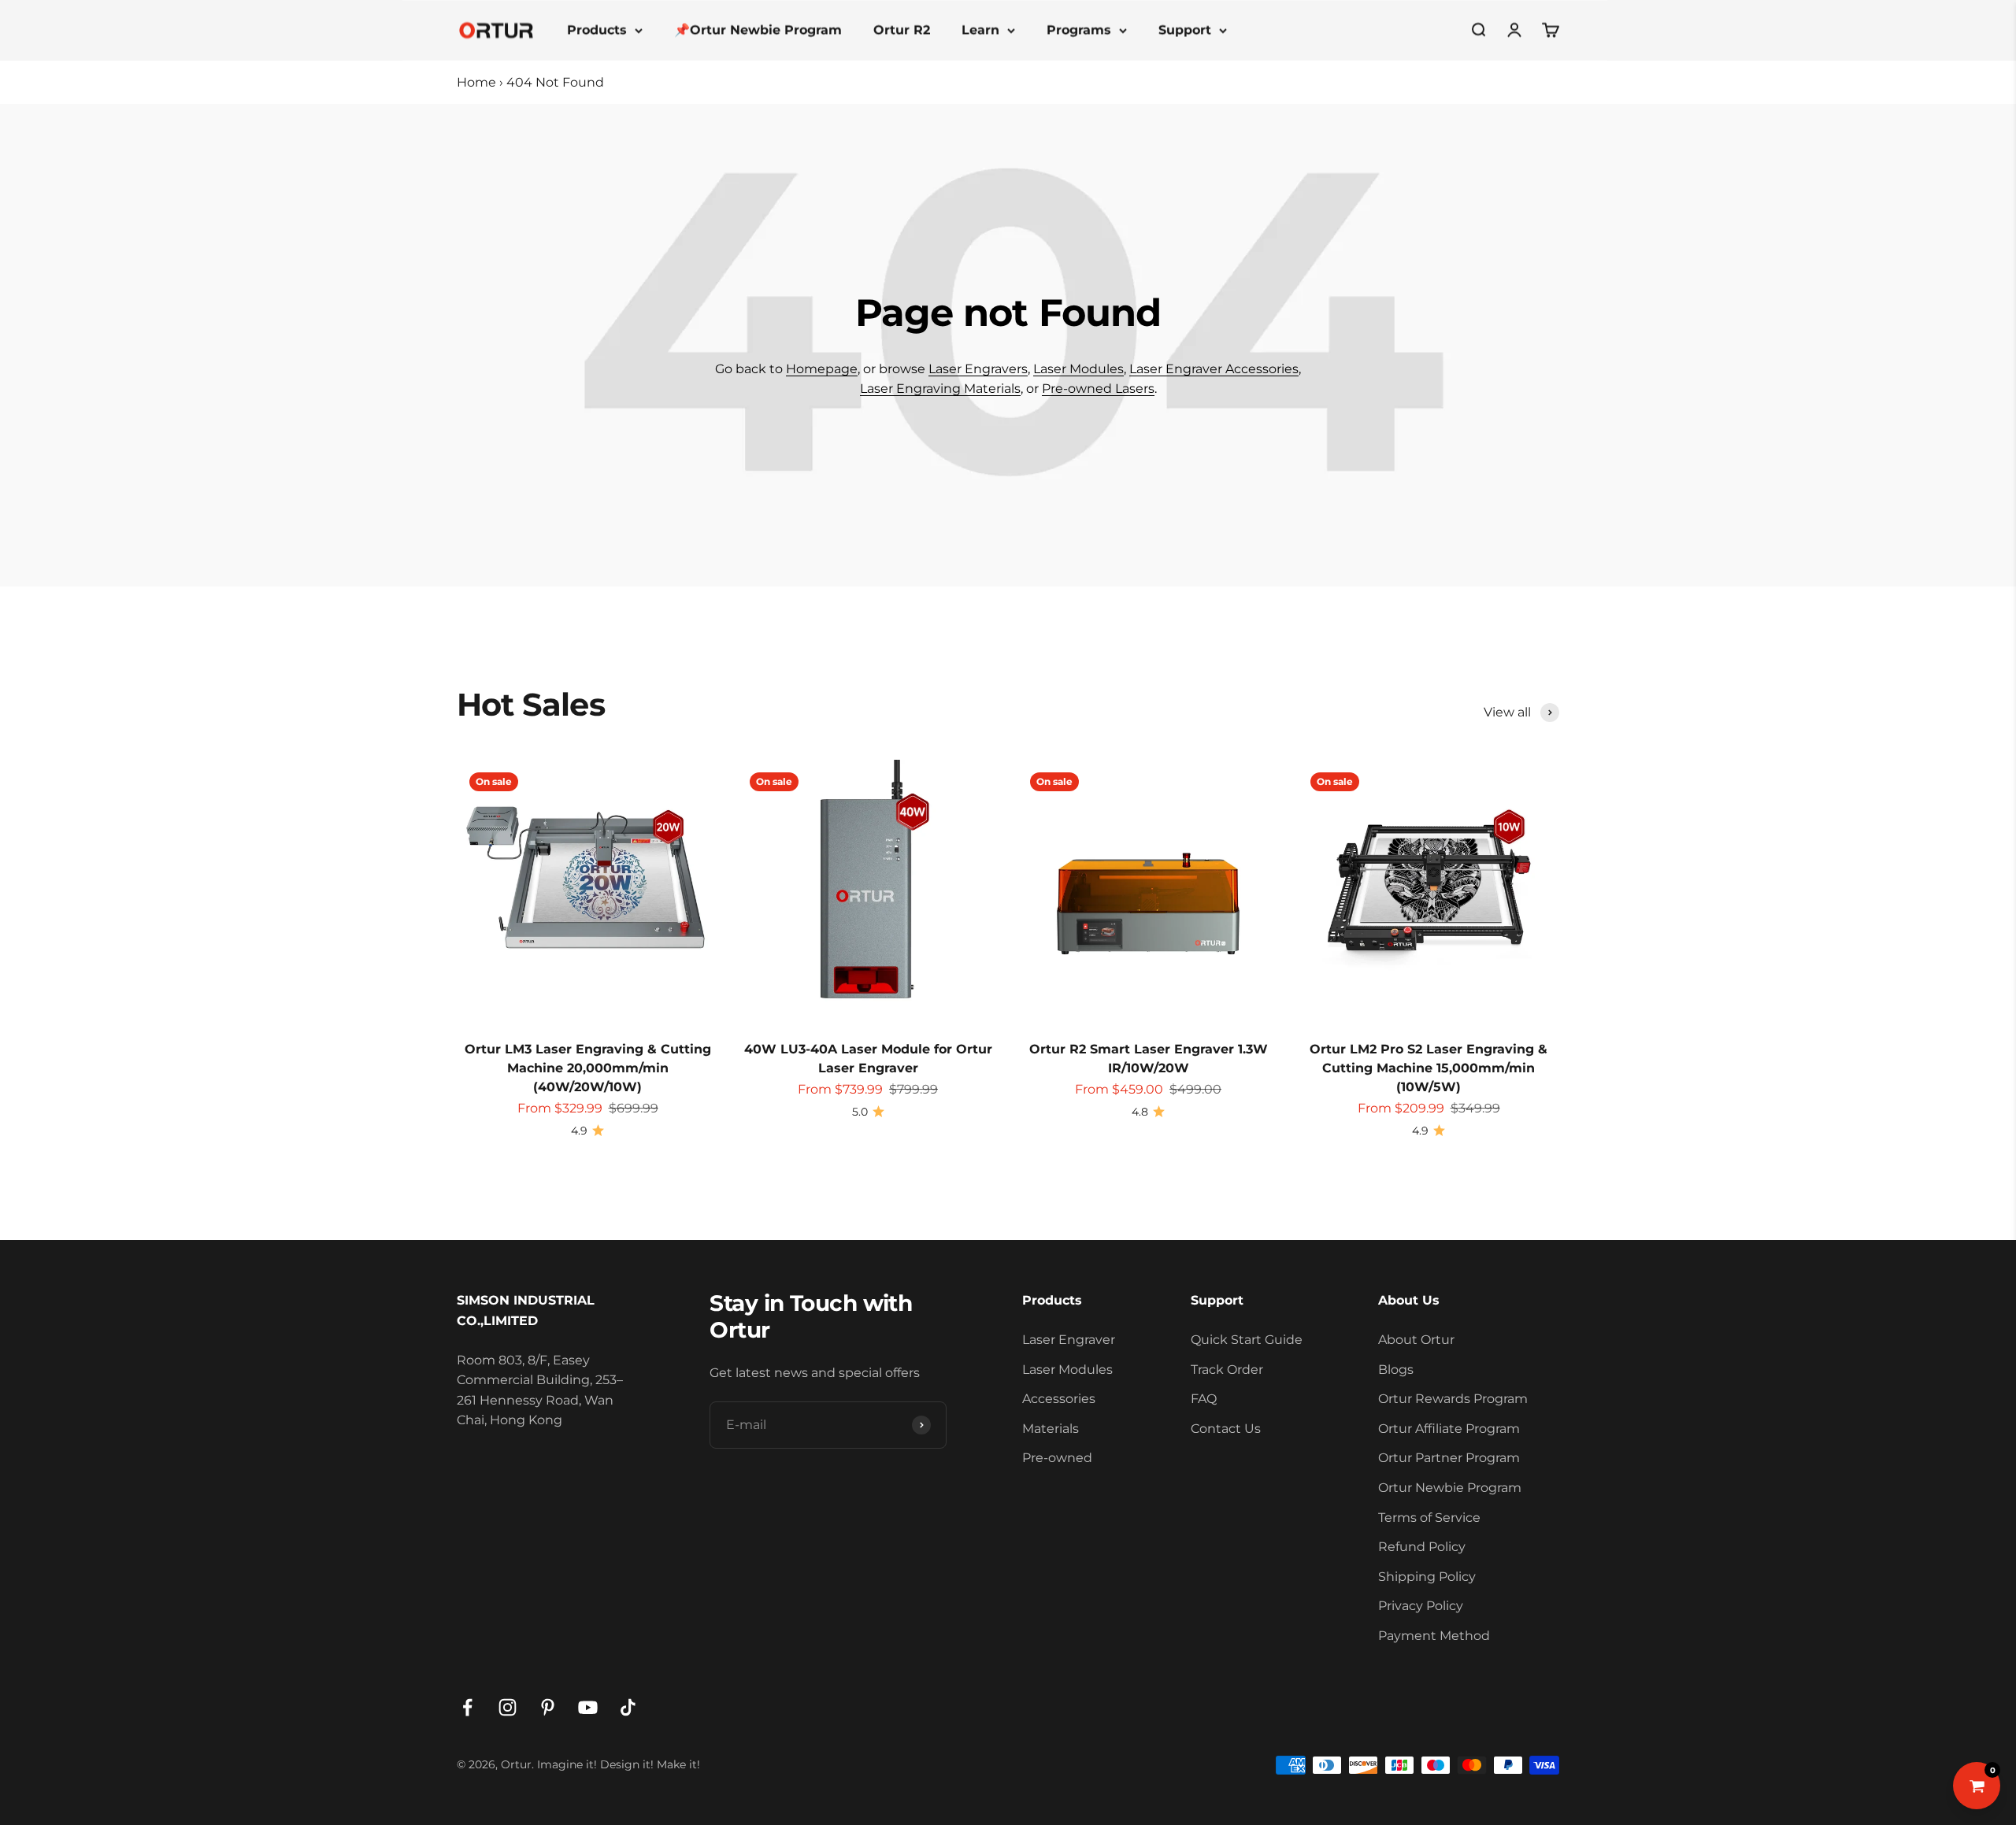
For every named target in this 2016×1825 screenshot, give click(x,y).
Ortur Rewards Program (1453, 1399)
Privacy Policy (1421, 1606)
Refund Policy (1422, 1547)
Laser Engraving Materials (940, 389)
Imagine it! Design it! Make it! (619, 1764)
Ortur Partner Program (1449, 1458)
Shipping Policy (1427, 1577)
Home (476, 82)
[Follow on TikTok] (628, 1707)
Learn (980, 30)
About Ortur (1416, 1340)
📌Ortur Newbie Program (758, 30)
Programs (1079, 30)
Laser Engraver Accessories (1214, 369)
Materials (1051, 1429)
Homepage (822, 369)
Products (597, 30)
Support (1185, 30)
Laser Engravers (978, 369)
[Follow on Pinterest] (548, 1707)
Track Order (1227, 1370)
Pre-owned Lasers (1098, 389)
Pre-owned (1057, 1458)
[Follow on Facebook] (467, 1707)
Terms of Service (1429, 1518)
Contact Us (1226, 1429)
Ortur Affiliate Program (1449, 1429)
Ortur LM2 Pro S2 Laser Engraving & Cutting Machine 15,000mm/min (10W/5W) (1429, 1068)
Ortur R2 (902, 30)
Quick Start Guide (1247, 1340)
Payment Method (1434, 1636)
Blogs (1396, 1370)
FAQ (1204, 1399)
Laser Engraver (1069, 1340)
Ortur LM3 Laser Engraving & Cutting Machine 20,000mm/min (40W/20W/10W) (588, 1068)
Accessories (1059, 1399)
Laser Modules (1078, 369)
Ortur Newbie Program (1450, 1488)
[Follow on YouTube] (588, 1707)
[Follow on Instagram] (508, 1707)
